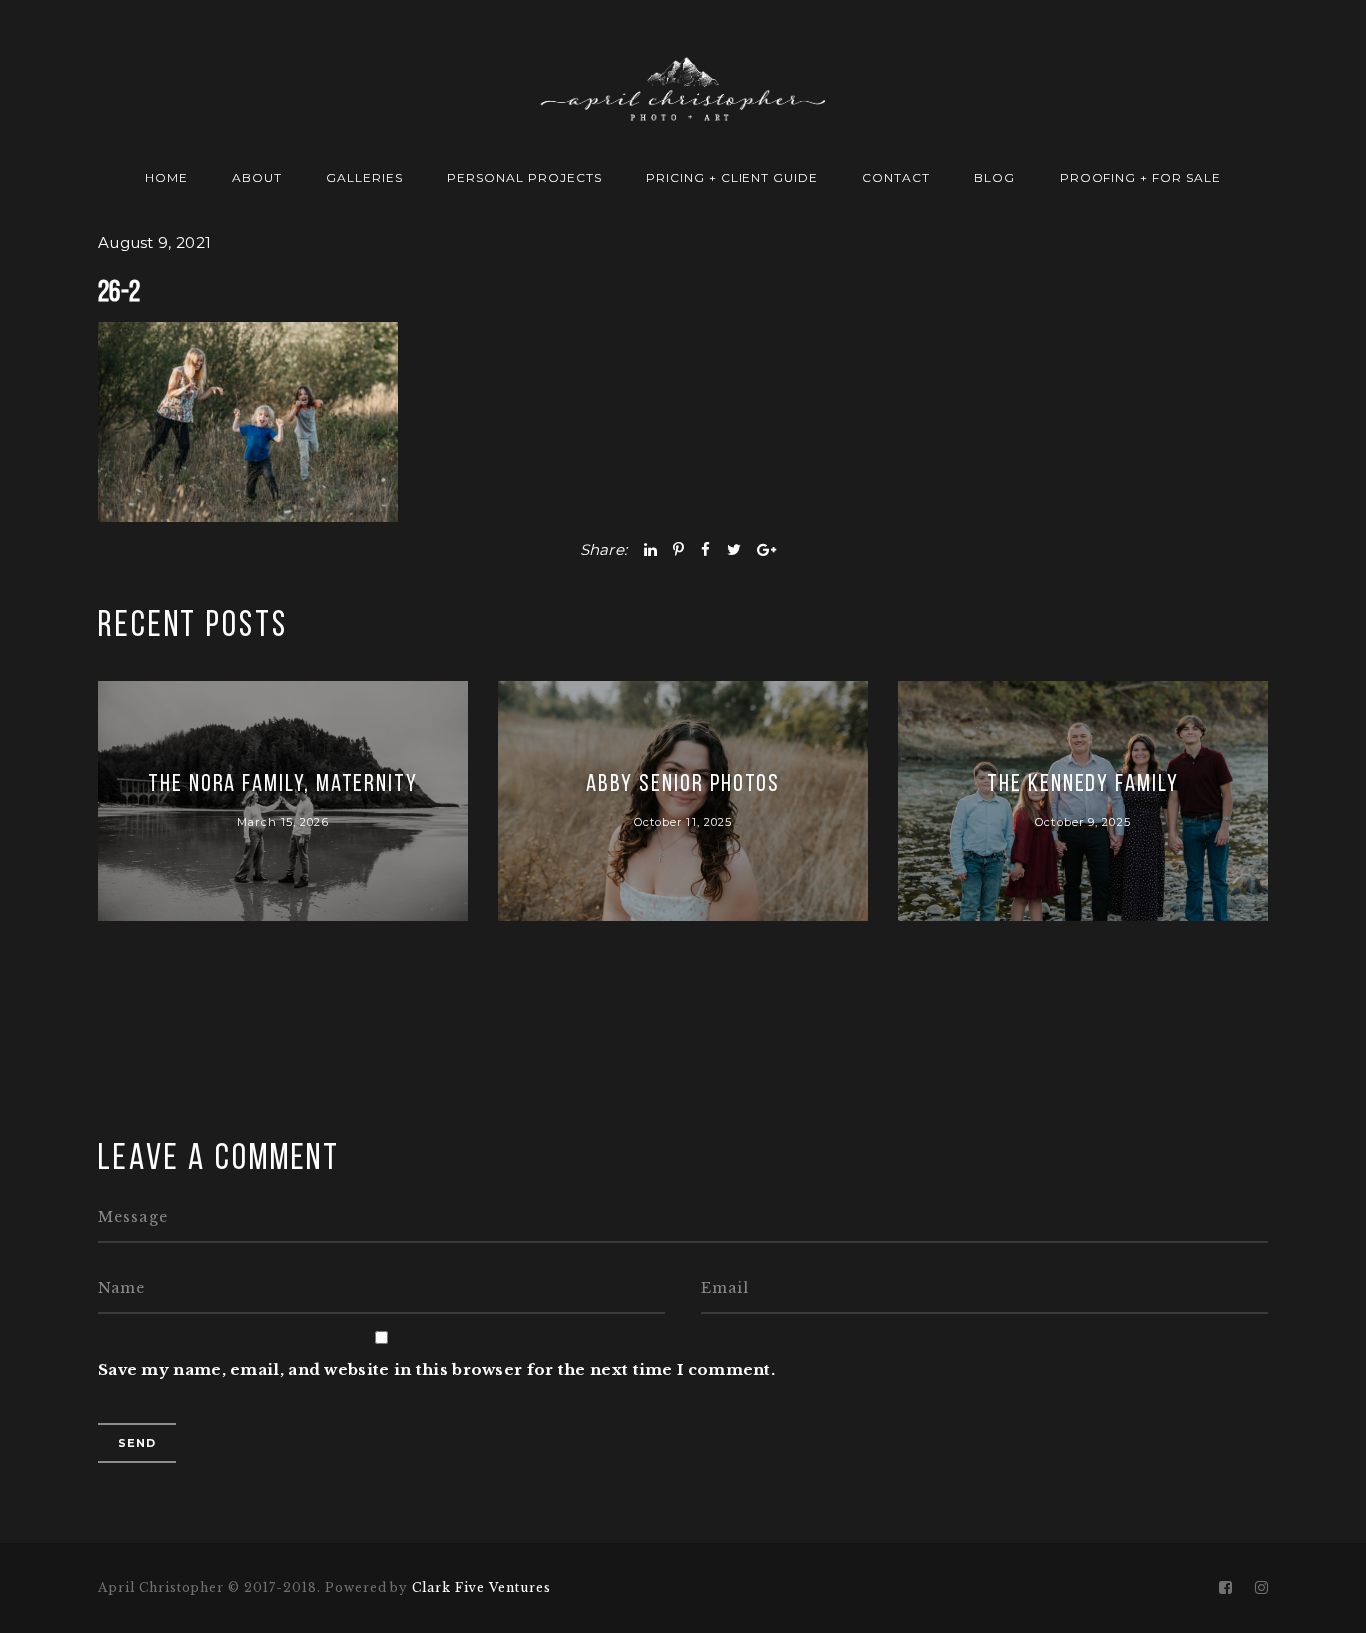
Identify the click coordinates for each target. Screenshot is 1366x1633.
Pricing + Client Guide (732, 177)
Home (166, 177)
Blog (994, 177)
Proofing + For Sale (1140, 177)
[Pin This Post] (678, 549)
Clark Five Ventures (481, 1587)
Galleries (364, 177)
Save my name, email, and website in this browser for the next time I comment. (436, 1369)
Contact (896, 177)
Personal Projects (524, 177)
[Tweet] (734, 549)
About (257, 177)
